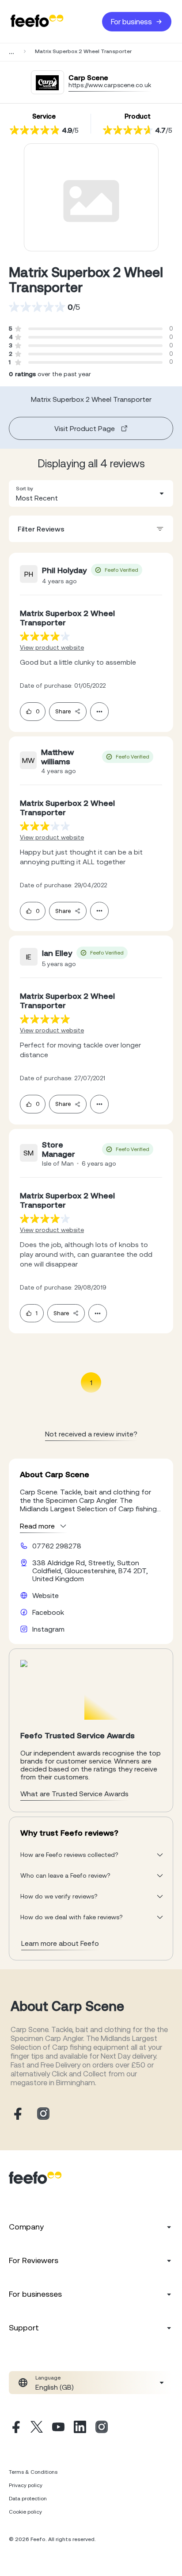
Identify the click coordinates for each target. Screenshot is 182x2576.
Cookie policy (25, 2512)
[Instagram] (102, 2428)
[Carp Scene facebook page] (17, 2114)
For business (131, 22)
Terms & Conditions (33, 2472)
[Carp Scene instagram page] (43, 2114)
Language (48, 2378)
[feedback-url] (45, 636)
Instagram (48, 1629)
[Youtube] (58, 2428)
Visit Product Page (85, 428)
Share (63, 711)
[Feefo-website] (37, 21)
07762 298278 (57, 1546)
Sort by (25, 489)
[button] (91, 493)
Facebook (48, 1612)
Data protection (28, 2499)
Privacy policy (26, 2485)
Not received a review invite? (91, 1434)
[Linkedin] (80, 2428)
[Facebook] (15, 2428)
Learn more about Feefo (60, 1943)
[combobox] (91, 493)
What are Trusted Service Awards (74, 1794)
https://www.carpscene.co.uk (110, 85)
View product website (52, 647)
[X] (37, 2428)
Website (45, 1595)
